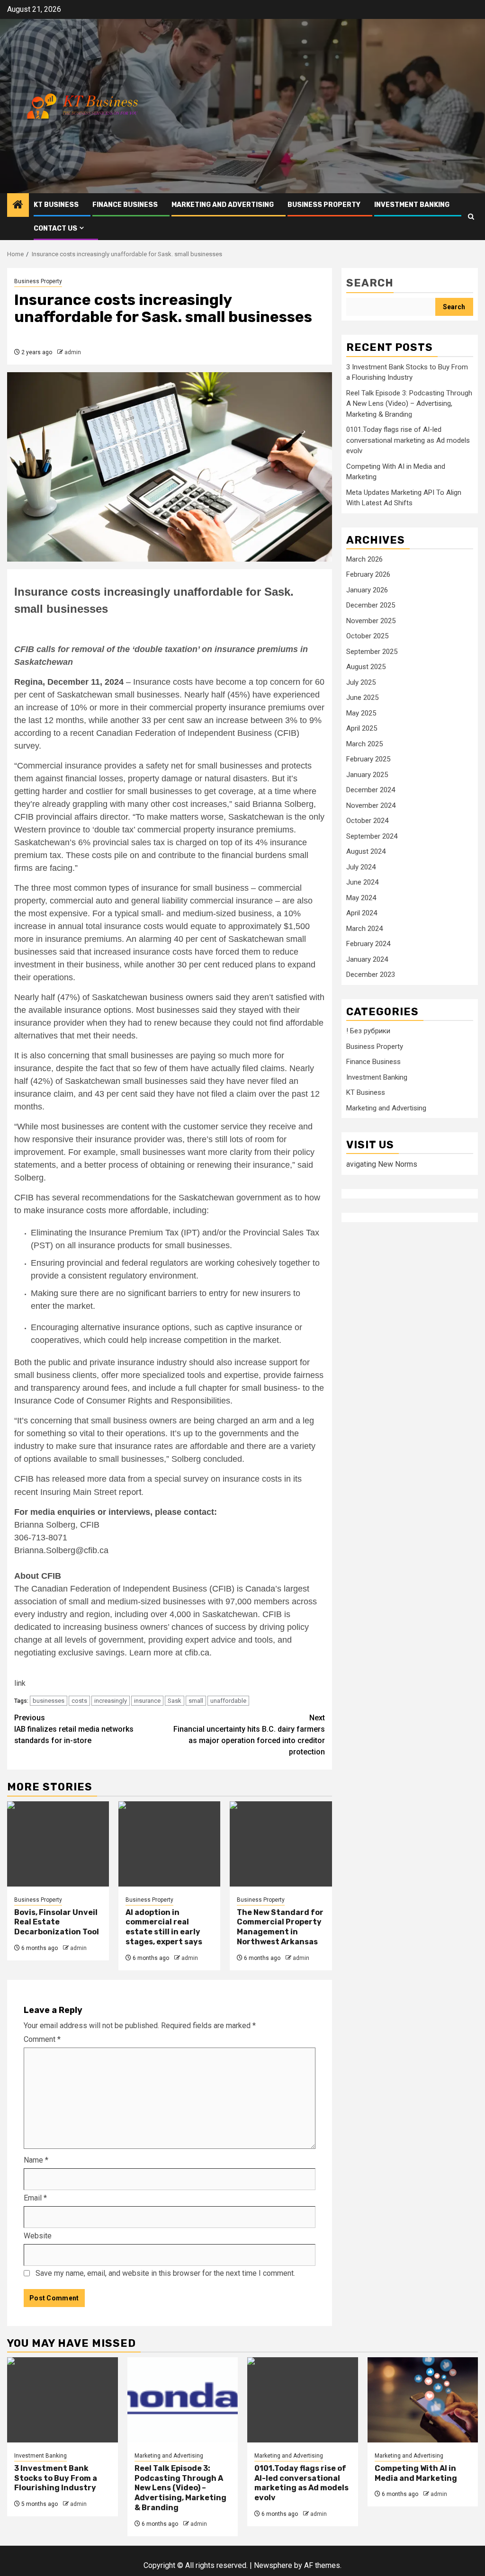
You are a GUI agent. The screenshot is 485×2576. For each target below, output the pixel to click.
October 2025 (367, 636)
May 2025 (361, 713)
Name (36, 2160)
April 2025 (362, 728)
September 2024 (372, 836)
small (196, 1701)
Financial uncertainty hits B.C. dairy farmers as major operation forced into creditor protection (249, 1735)
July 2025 (361, 682)
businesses (49, 1701)
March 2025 (364, 744)
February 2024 (368, 944)
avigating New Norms (382, 1164)
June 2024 (362, 882)
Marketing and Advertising (223, 205)
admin (73, 352)
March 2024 (364, 929)
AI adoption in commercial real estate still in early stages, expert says (164, 1927)
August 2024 (366, 851)
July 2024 (361, 867)
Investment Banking (412, 205)
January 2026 (367, 590)
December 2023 (371, 975)
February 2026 (368, 574)
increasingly (111, 1701)
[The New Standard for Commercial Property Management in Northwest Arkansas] (281, 1844)
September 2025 (372, 652)
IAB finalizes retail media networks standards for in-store (74, 1729)
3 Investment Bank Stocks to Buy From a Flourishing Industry (56, 2478)
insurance (147, 1701)
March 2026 (364, 559)
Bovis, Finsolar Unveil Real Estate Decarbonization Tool (57, 1922)
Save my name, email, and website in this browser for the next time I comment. (165, 2273)
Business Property (324, 205)
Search (370, 283)
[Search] (471, 217)
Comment (42, 2039)
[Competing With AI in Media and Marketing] (423, 2400)
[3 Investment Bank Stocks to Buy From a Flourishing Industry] (63, 2400)
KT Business (56, 205)
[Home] (18, 206)
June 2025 (362, 698)
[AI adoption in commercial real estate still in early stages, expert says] (169, 1844)
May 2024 (361, 898)
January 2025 (367, 775)
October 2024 (367, 821)
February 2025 (368, 759)
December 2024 (371, 790)
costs (79, 1701)
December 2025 (371, 605)
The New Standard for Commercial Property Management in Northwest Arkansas (280, 1927)
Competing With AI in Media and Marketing (416, 2473)
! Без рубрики (368, 1031)
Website (38, 2236)
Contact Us (55, 228)
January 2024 (367, 959)
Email (35, 2198)
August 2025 (366, 667)
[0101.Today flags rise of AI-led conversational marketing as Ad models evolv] (303, 2400)
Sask (175, 1701)
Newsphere (273, 2565)
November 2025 (371, 621)
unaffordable (228, 1701)
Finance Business (125, 205)
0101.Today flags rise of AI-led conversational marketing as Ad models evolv (408, 440)
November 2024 (371, 805)
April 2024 (362, 913)
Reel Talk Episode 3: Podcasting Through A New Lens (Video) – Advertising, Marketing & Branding (409, 404)
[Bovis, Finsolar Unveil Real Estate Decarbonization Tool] (58, 1844)
